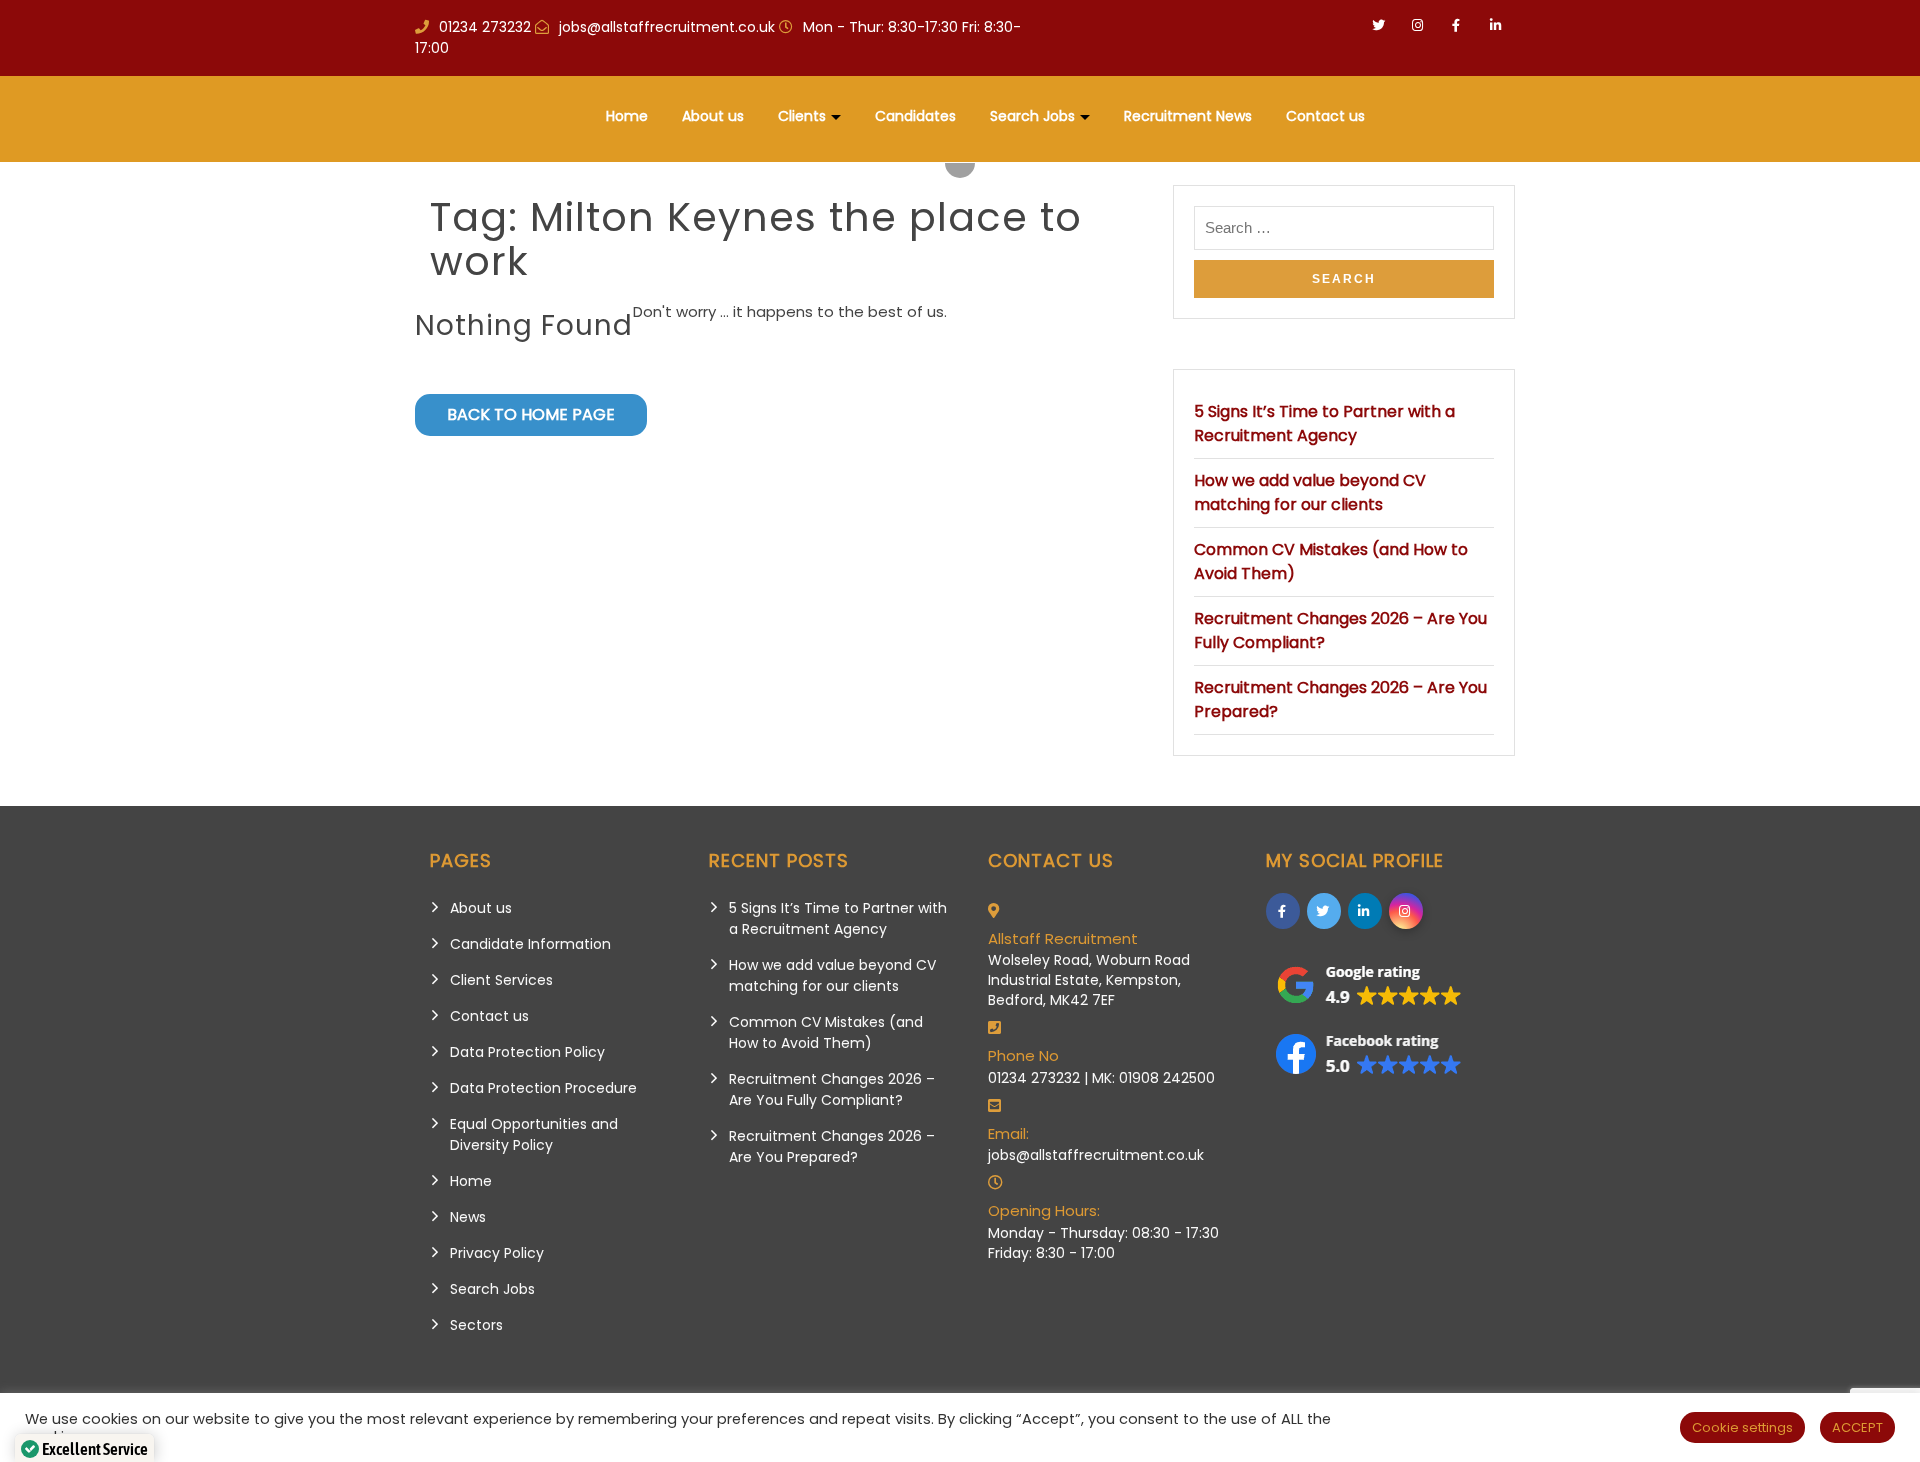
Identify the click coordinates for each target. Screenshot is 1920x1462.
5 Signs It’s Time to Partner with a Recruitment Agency (1324, 423)
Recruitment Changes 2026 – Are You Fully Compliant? (832, 1089)
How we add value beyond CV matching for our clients (1310, 492)
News (468, 1217)
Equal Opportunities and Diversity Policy (534, 1134)
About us (713, 116)
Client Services (501, 980)
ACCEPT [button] (1857, 1427)
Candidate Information (530, 944)
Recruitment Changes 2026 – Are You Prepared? (832, 1146)
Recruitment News (1188, 116)
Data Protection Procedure (543, 1088)
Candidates (915, 116)
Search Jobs (1032, 116)
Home (627, 116)
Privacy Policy (497, 1253)
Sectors (476, 1325)
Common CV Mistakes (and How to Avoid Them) (826, 1032)
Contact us (1325, 116)
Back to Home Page (531, 414)
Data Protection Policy (527, 1052)
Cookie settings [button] (1742, 1427)
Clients (802, 116)
